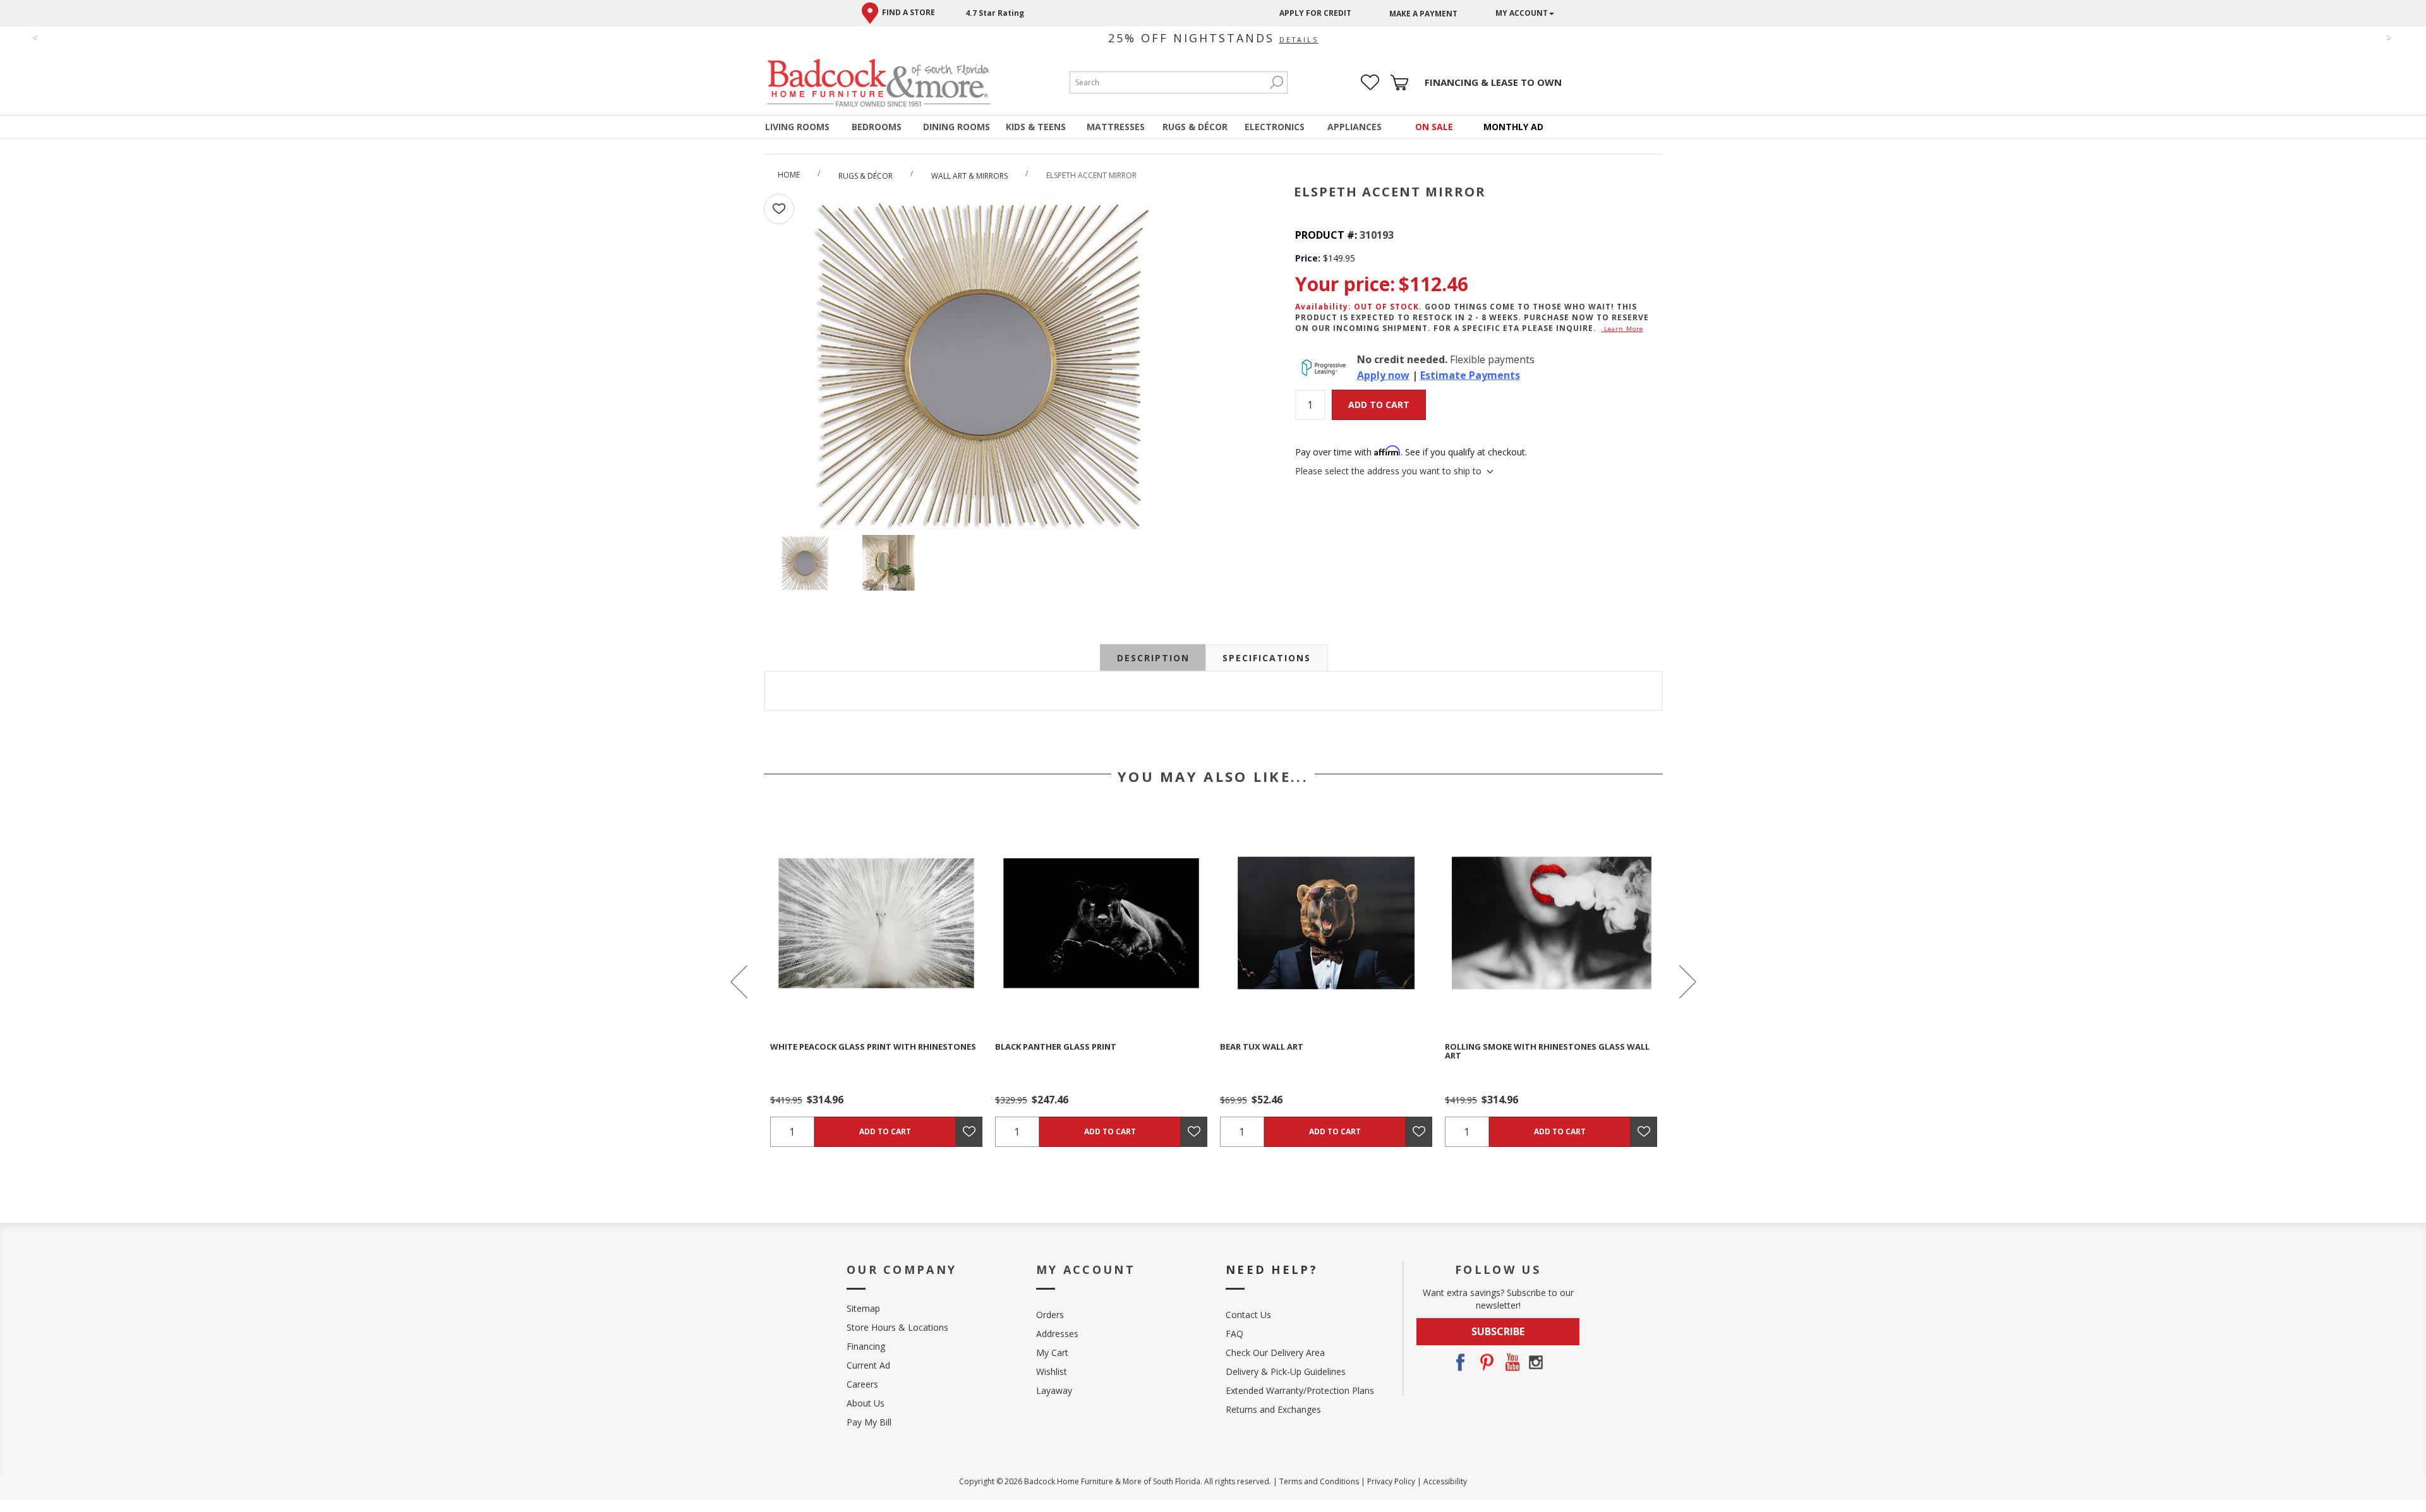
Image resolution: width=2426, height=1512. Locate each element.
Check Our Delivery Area (1275, 1353)
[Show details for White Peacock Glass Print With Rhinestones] (876, 923)
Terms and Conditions (1319, 1481)
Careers (862, 1384)
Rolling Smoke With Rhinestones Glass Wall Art (1547, 1051)
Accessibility (1445, 1481)
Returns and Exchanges (1273, 1409)
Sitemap (863, 1308)
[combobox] (1168, 82)
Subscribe (1498, 1331)
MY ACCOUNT (1522, 13)
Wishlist (1052, 1371)
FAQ (1234, 1334)
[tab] (1153, 658)
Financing (866, 1346)
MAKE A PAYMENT (1423, 14)
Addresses (1057, 1334)
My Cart (1052, 1353)
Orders (1050, 1315)
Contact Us (1248, 1315)
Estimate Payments (1470, 375)
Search (1276, 82)
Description (1153, 658)
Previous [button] (740, 982)
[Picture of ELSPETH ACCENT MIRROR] (805, 565)
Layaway (1054, 1390)
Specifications (1267, 658)
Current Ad (868, 1365)
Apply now (1383, 375)
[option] (876, 982)
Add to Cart (1379, 405)
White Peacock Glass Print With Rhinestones (873, 1047)
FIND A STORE (908, 12)
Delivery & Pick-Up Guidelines (1286, 1371)
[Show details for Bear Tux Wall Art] (1326, 923)
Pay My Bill (869, 1422)
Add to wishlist (779, 209)
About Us (866, 1403)
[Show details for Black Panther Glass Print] (1101, 923)
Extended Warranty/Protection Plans (1300, 1390)
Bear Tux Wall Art (1262, 1047)
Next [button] (1686, 982)
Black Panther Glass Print (1056, 1047)
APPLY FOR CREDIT (1315, 13)
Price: (1308, 258)
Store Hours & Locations (897, 1327)
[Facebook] (1460, 1362)
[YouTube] (1511, 1362)
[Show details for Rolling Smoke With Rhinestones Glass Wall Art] (1551, 923)
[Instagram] (1536, 1362)
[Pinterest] (1485, 1362)
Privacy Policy (1391, 1481)
